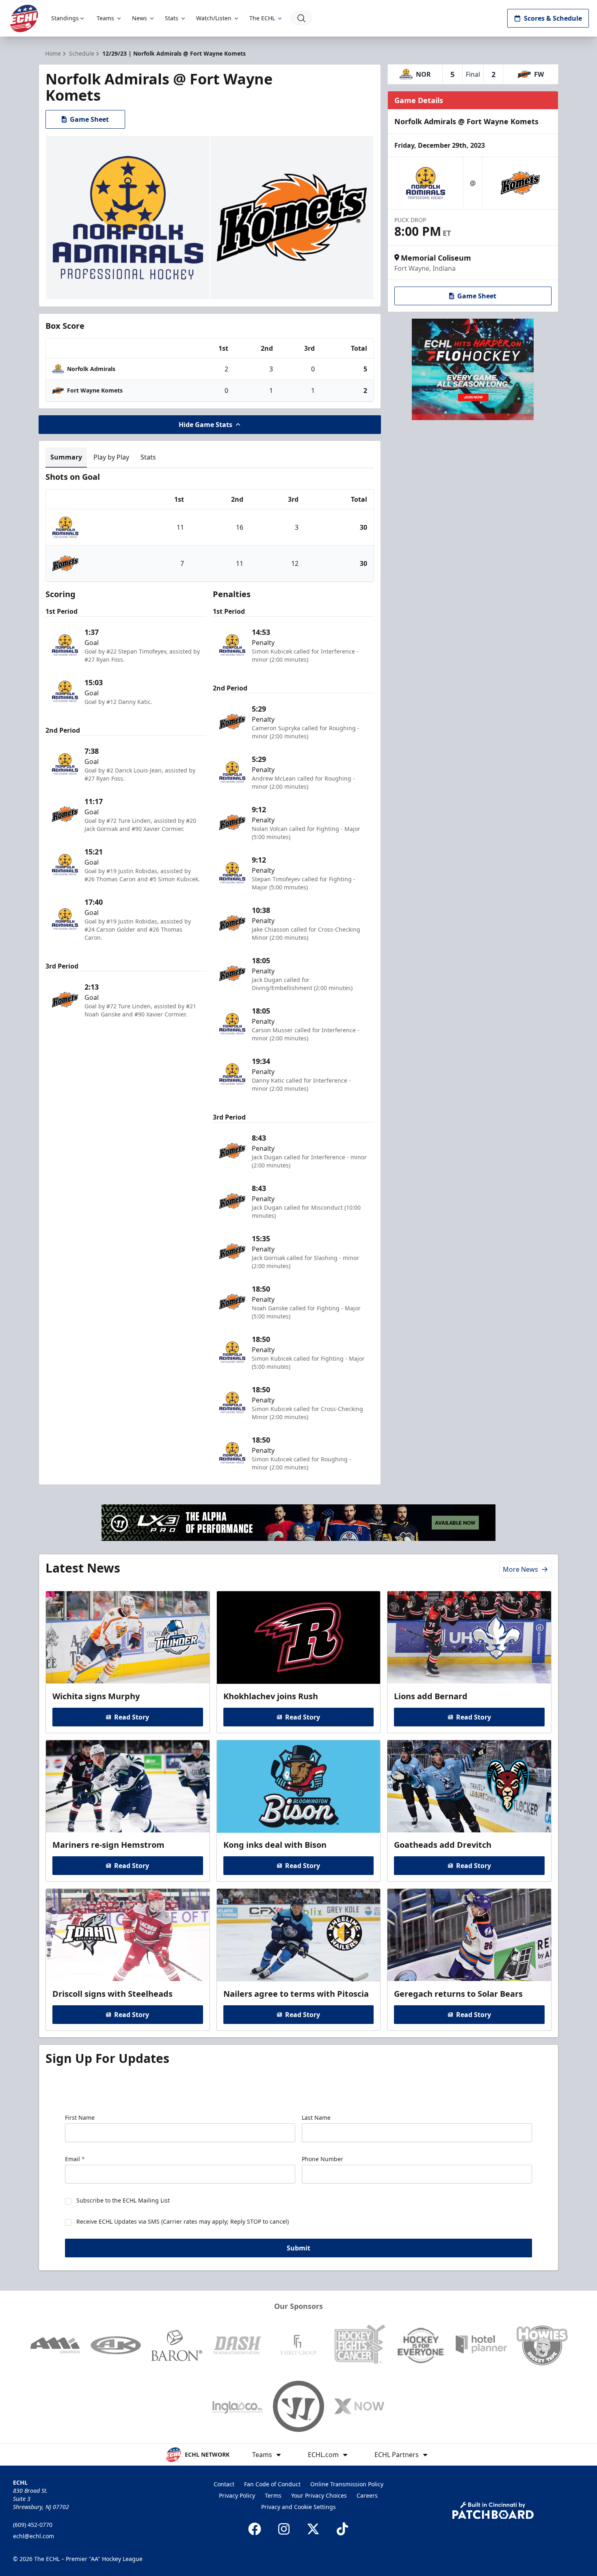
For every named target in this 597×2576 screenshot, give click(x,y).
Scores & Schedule (553, 18)
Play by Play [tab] (111, 457)
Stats (172, 18)
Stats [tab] (148, 457)
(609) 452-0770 (33, 2525)
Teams (105, 18)
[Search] (301, 18)
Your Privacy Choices (319, 2495)
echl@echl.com (34, 2536)
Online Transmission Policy (347, 2484)
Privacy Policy (237, 2495)
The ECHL (262, 18)
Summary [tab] (66, 457)
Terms (273, 2495)
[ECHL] (24, 18)
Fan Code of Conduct (272, 2484)
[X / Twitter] (313, 2529)
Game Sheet (89, 119)
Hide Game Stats (205, 425)
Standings (65, 18)
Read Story (132, 1717)
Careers (367, 2495)
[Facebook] (255, 2529)
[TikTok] (342, 2529)
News (140, 18)
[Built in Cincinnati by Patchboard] (493, 2510)
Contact (224, 2484)
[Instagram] (284, 2529)
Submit (298, 2248)
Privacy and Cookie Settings (298, 2507)
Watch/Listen (214, 18)
